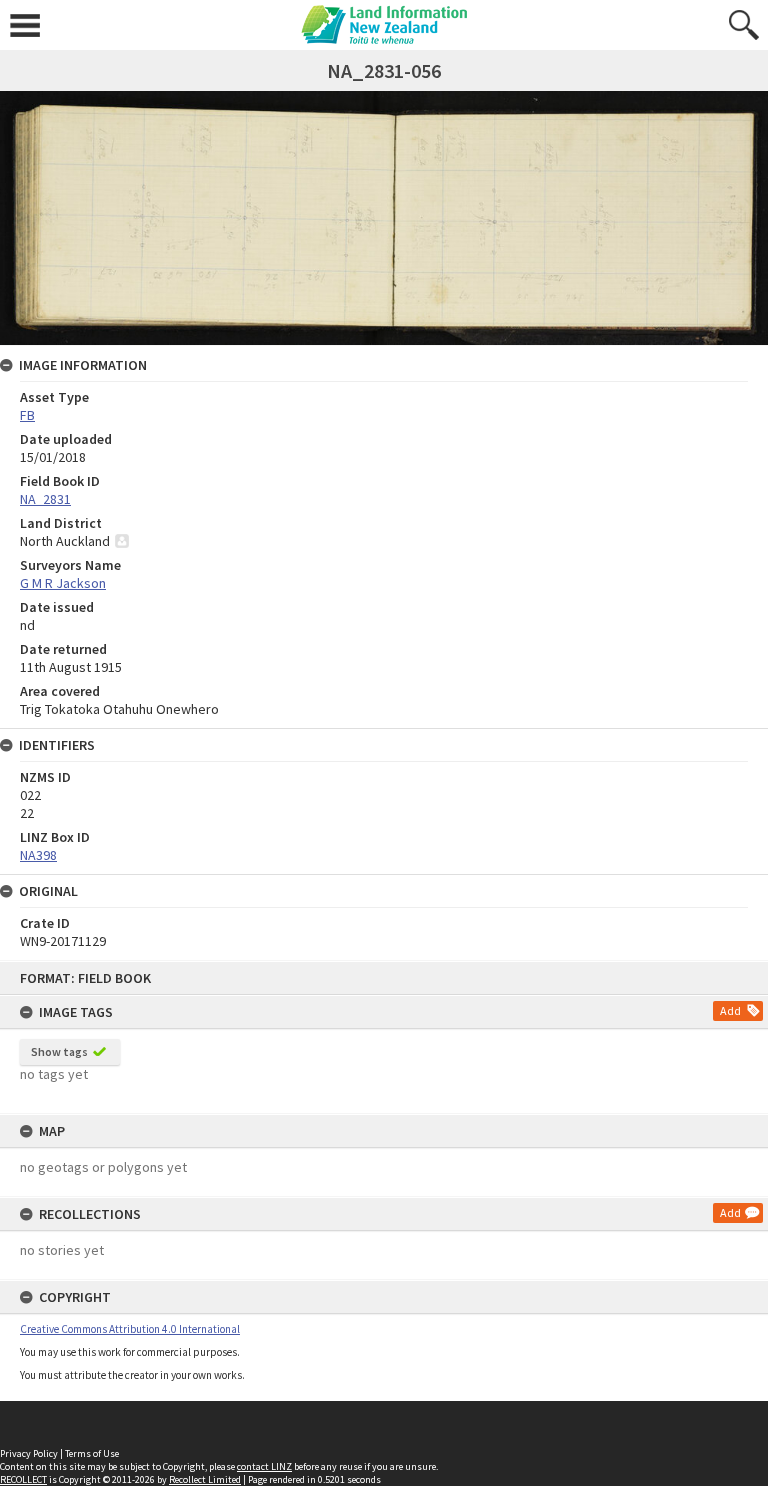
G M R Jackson (63, 583)
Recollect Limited (205, 1479)
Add (730, 1010)
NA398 (38, 855)
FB (27, 415)
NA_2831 (45, 499)
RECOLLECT (23, 1479)
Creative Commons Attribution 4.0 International (130, 1329)
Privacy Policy (29, 1453)
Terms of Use (92, 1453)
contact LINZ (264, 1466)
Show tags (59, 1051)
